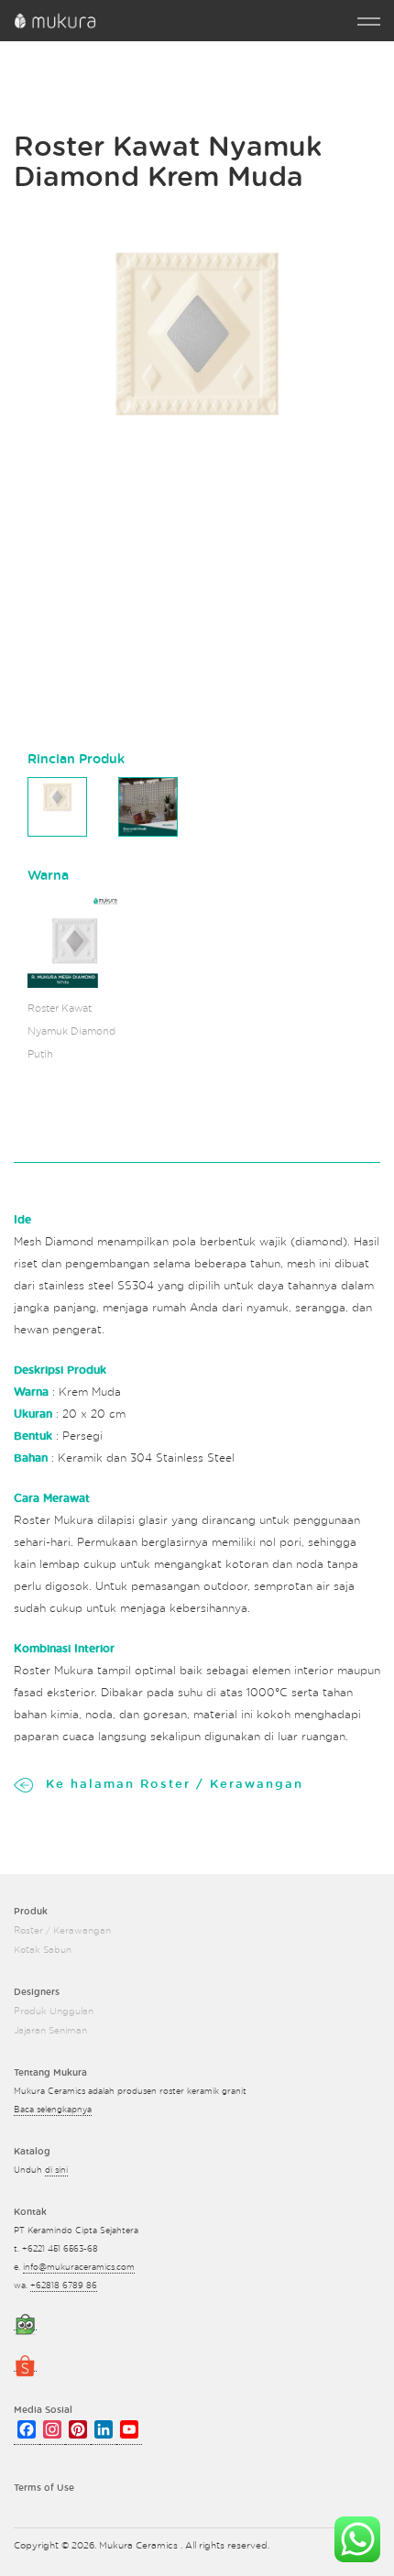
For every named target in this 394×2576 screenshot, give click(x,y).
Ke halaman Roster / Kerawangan (175, 1785)
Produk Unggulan (54, 2011)
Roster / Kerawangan (62, 1931)
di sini (56, 2170)
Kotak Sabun (43, 1950)
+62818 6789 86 (64, 2286)
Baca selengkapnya (53, 2110)
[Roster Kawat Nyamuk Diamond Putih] (75, 941)
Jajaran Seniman (50, 2031)
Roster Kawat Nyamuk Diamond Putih (71, 1031)
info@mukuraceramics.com (79, 2268)
